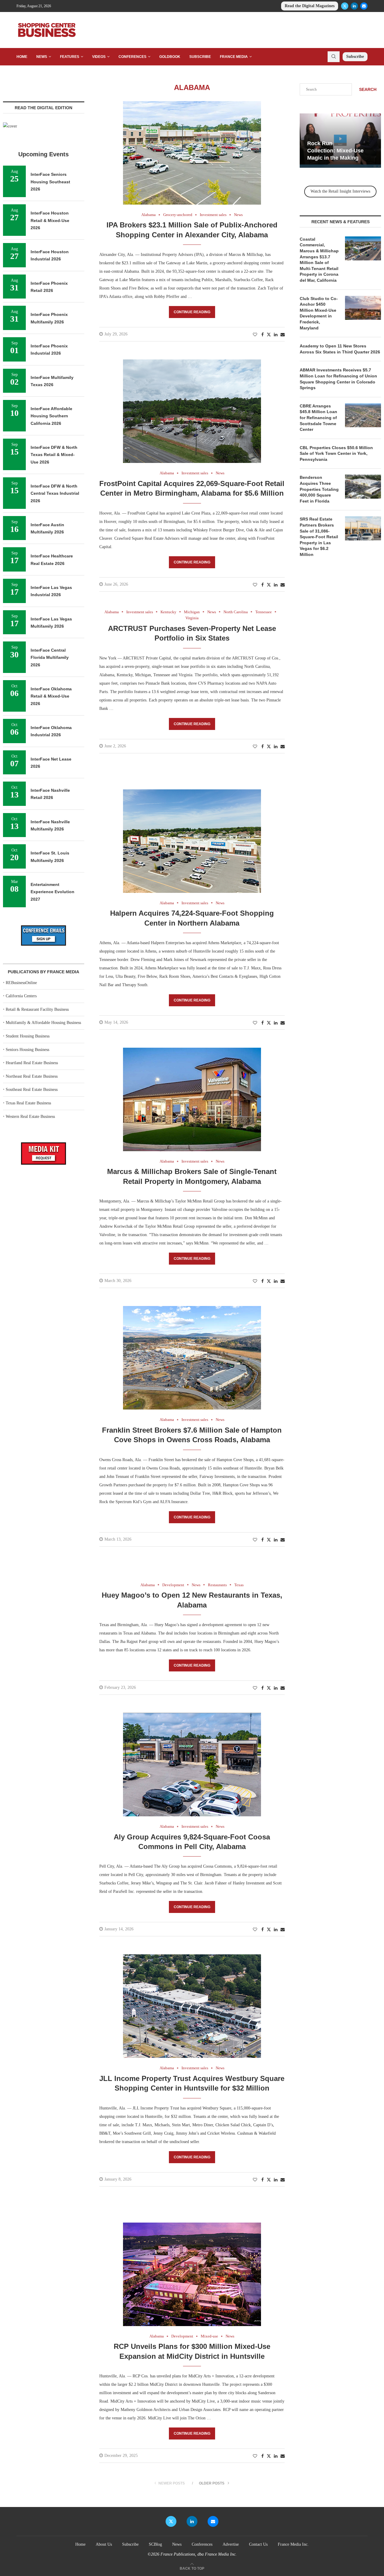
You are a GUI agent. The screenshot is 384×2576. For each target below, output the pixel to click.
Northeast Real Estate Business (32, 1076)
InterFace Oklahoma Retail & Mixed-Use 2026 (51, 696)
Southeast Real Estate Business (32, 1090)
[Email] (364, 6)
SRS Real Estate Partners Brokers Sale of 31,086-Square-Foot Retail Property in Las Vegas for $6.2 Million (319, 537)
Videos (99, 57)
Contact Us (258, 2544)
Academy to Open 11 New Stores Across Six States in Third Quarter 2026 (340, 349)
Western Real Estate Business (30, 1117)
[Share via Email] (283, 335)
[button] (305, 140)
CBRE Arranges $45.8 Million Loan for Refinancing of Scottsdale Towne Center (318, 418)
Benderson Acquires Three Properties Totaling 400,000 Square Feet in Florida (319, 489)
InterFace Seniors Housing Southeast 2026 (50, 182)
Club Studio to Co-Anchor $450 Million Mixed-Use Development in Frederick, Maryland (319, 313)
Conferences (132, 57)
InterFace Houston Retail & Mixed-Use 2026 (50, 220)
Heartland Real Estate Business (32, 1063)
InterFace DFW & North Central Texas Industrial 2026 (55, 493)
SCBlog (155, 2544)
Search (368, 89)
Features (70, 57)
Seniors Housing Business (27, 1050)
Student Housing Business (28, 1036)
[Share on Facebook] (262, 335)
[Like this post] (255, 335)
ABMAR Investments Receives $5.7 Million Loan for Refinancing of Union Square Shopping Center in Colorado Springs (338, 379)
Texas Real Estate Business (28, 1103)
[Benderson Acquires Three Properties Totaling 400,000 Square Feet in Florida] (363, 487)
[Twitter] (345, 6)
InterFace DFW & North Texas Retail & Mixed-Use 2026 (54, 455)
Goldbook (170, 57)
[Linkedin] (354, 6)
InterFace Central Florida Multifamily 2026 (50, 658)
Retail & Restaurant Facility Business (37, 1009)
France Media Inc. (293, 2544)
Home (22, 57)
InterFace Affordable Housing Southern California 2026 (51, 416)
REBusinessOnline (21, 983)
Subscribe (200, 57)
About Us (104, 2544)
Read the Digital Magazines (310, 6)
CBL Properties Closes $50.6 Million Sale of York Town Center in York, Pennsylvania (336, 453)
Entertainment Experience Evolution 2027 (52, 892)
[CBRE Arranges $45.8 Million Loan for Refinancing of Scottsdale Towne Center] (363, 415)
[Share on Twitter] (269, 335)
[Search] (334, 57)
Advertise (231, 2544)
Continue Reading (192, 312)
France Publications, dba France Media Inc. (199, 2554)
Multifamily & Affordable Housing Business (43, 1023)
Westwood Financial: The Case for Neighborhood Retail (340, 151)
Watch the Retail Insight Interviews (340, 191)
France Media (234, 57)
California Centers (21, 996)
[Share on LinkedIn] (276, 335)
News (42, 57)
